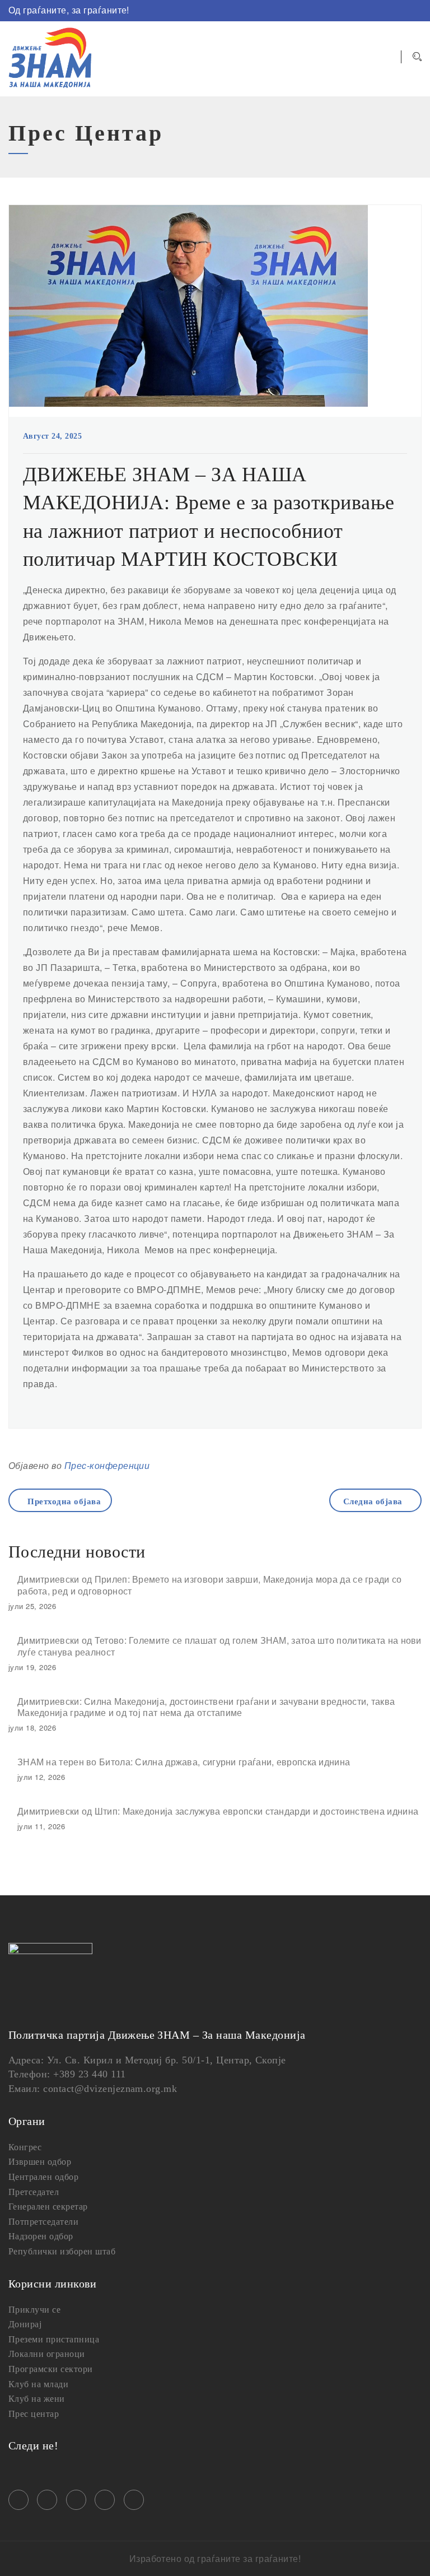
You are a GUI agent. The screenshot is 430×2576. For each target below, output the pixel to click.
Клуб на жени (37, 2399)
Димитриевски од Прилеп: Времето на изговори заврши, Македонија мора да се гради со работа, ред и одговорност (210, 1585)
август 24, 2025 (52, 436)
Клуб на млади (38, 2384)
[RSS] (417, 11)
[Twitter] (367, 11)
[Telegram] (400, 11)
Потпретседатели (43, 2222)
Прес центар (34, 2414)
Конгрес (25, 2147)
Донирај (25, 2324)
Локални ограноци (47, 2354)
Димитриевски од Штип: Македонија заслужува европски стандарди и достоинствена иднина (218, 1811)
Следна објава (373, 1501)
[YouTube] (384, 11)
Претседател (34, 2192)
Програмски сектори (51, 2369)
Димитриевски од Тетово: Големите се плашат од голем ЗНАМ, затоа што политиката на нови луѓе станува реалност (219, 1646)
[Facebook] (334, 11)
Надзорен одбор (41, 2236)
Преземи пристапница (54, 2339)
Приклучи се (34, 2310)
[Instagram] (350, 11)
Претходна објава (64, 1501)
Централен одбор (43, 2177)
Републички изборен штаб (62, 2251)
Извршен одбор (40, 2162)
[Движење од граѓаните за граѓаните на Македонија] (50, 59)
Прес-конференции (107, 1465)
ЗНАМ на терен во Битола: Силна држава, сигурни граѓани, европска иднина (184, 1762)
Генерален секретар (48, 2207)
